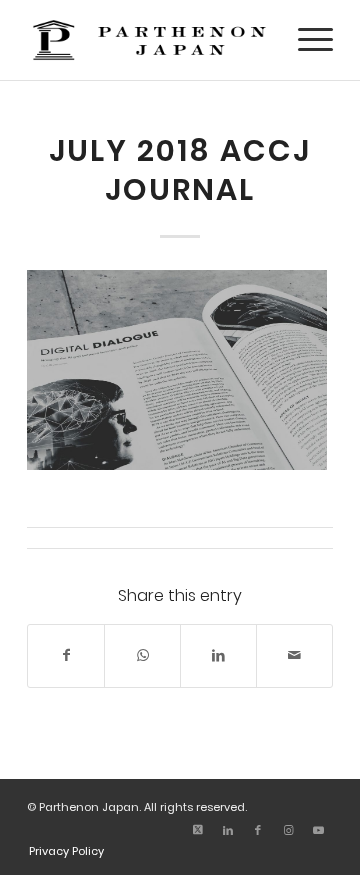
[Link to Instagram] (288, 830)
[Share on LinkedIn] (218, 655)
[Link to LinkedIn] (228, 830)
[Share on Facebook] (66, 655)
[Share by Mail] (294, 655)
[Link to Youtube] (318, 830)
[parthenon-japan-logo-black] (149, 40)
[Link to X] (198, 830)
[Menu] (305, 40)
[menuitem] (305, 40)
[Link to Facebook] (258, 830)
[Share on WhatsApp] (142, 655)
